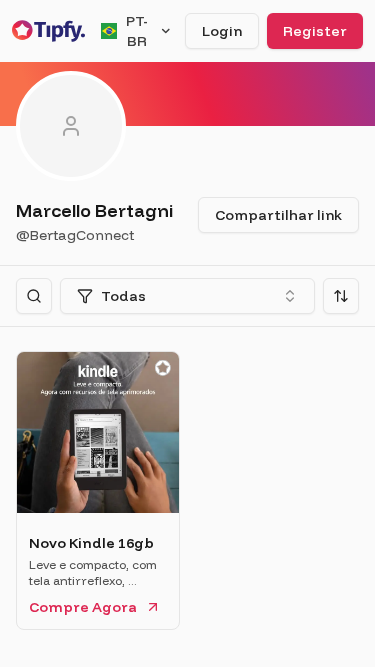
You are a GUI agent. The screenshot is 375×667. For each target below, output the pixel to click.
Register (315, 31)
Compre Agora (83, 607)
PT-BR (137, 31)
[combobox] (187, 296)
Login (222, 31)
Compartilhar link (278, 215)
